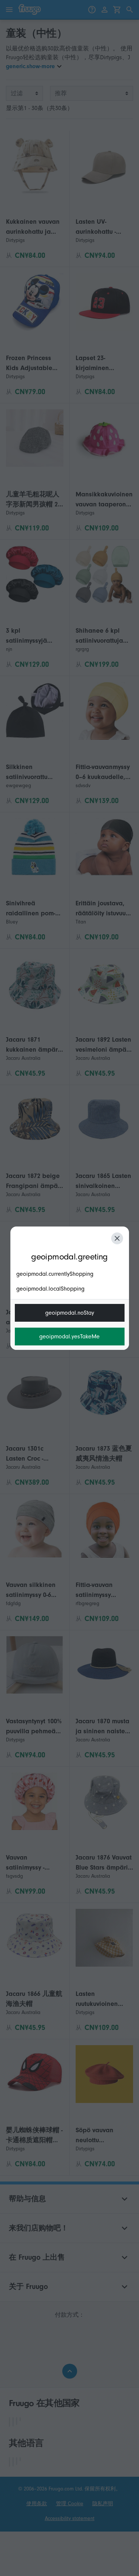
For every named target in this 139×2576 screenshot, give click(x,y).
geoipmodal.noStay (70, 1313)
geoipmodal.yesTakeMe (69, 1337)
